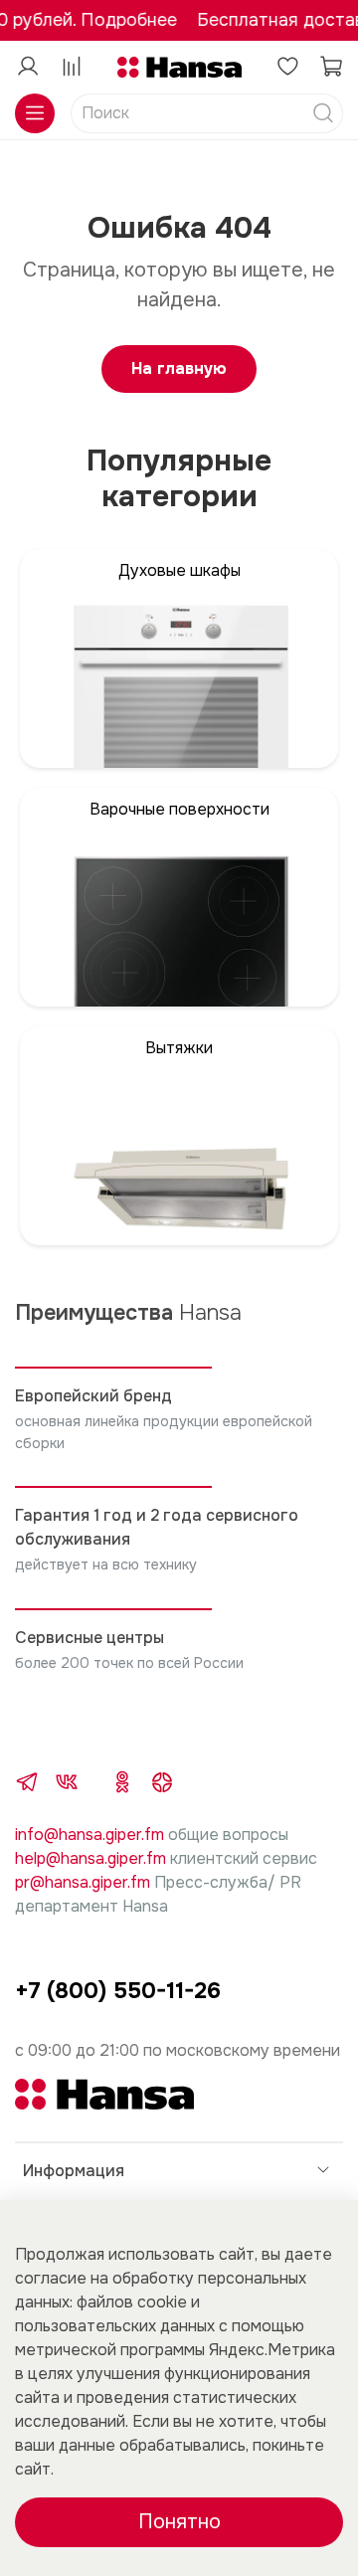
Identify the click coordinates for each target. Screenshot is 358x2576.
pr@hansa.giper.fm (83, 1882)
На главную (179, 368)
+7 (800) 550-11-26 (118, 1991)
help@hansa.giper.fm (90, 1858)
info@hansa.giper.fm (89, 1835)
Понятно (179, 2522)
